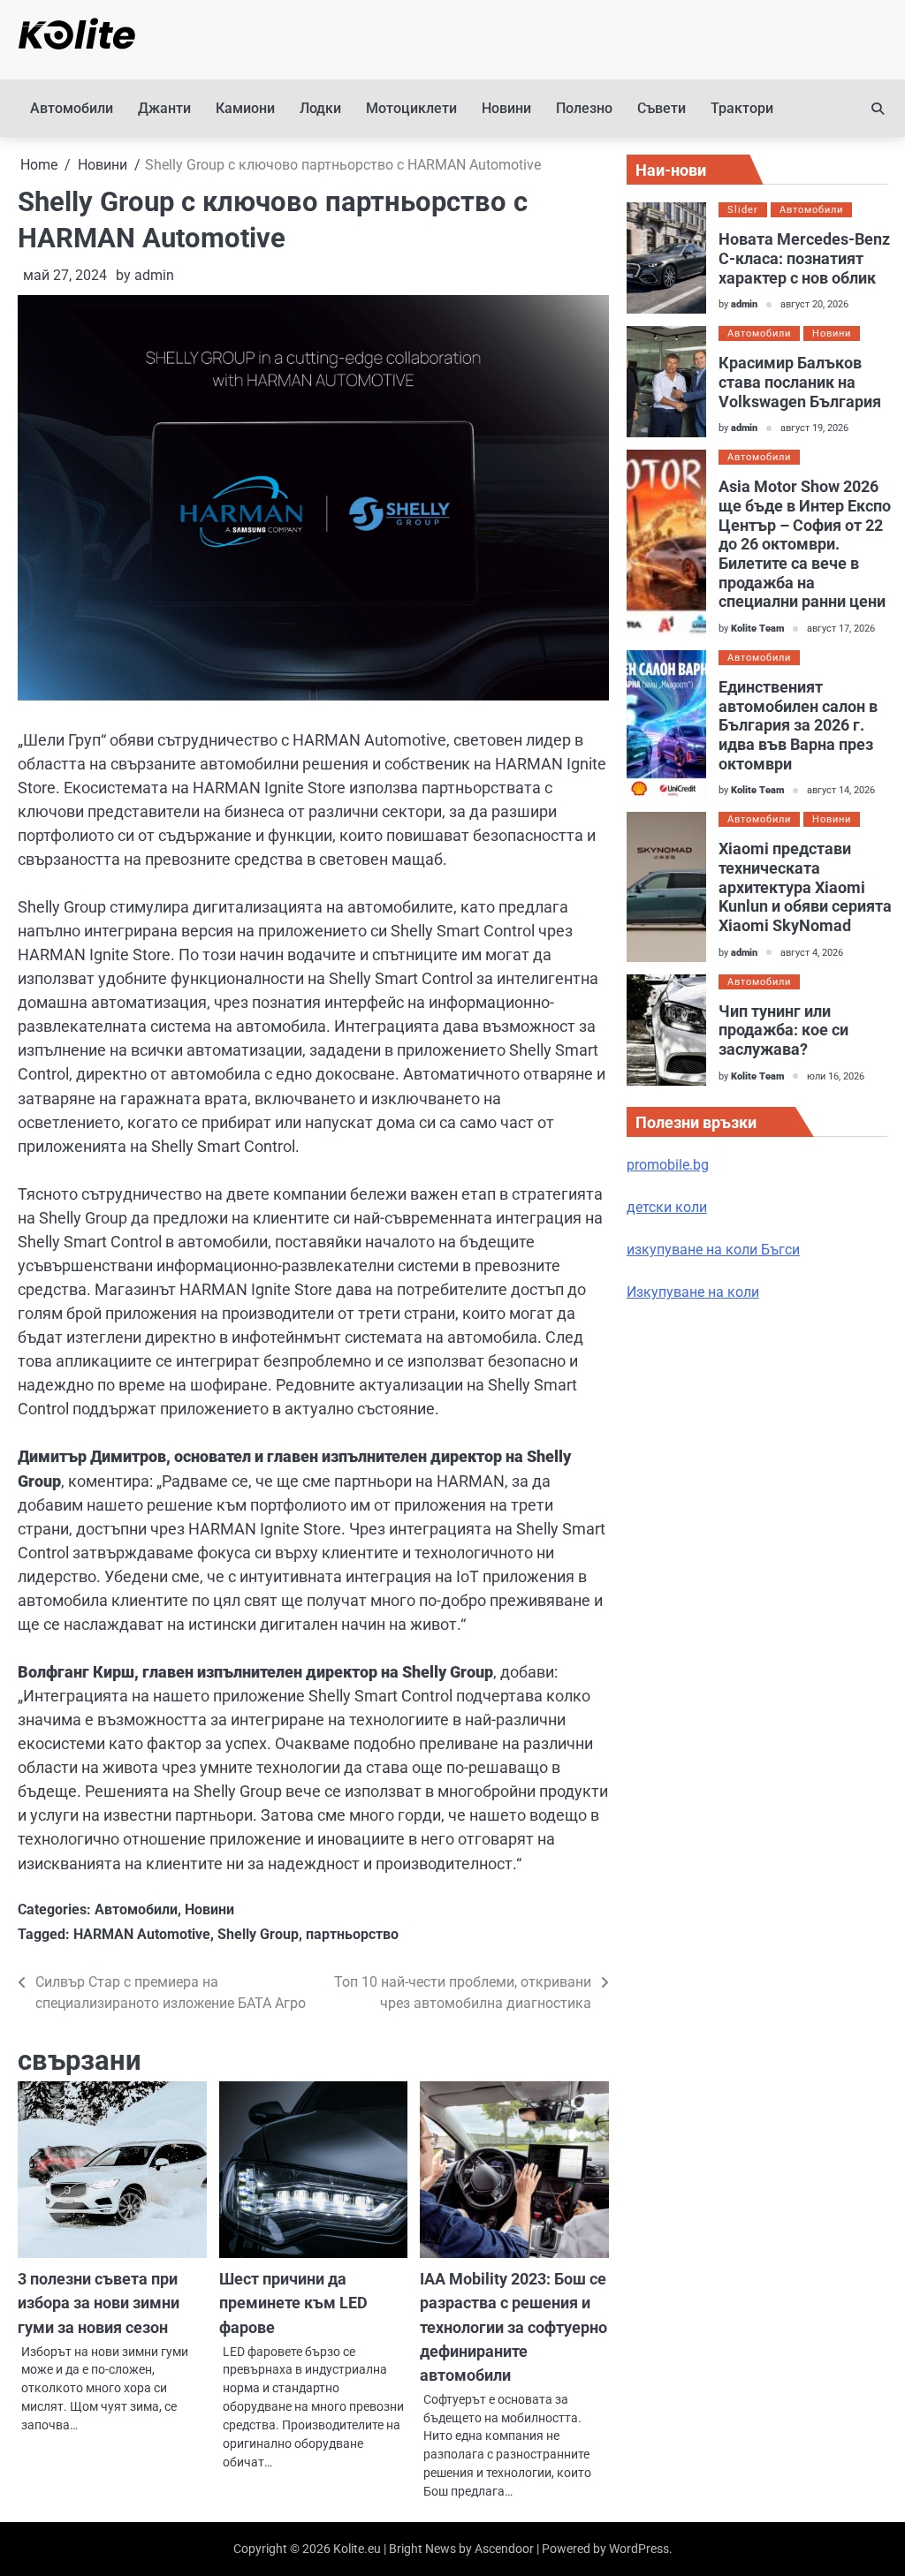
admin (154, 275)
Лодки (320, 108)
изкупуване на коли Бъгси (713, 1250)
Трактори (742, 108)
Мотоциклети (411, 108)
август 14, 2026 (841, 790)
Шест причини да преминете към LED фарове (293, 2303)
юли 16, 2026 (836, 1076)
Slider (743, 210)
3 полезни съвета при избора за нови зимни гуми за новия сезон (99, 2303)
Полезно (584, 108)
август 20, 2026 (814, 304)
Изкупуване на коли (693, 1292)
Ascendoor (504, 2549)
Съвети (662, 108)
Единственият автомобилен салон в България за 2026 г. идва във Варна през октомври (798, 725)
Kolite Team (757, 629)
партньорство (352, 1934)
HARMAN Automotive (142, 1934)
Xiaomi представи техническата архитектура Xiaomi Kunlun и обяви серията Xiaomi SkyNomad (805, 887)
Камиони (245, 108)
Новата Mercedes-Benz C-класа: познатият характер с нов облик (804, 258)
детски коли (667, 1207)
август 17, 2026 (841, 629)
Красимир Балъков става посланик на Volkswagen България (800, 382)
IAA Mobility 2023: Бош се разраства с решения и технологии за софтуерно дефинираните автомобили (513, 2326)
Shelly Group (258, 1934)
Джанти (164, 108)
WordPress (639, 2549)
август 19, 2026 (814, 428)
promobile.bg (668, 1165)
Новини (506, 108)
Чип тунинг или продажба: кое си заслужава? (783, 1030)
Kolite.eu (357, 2549)
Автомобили (72, 108)
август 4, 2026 (812, 953)
